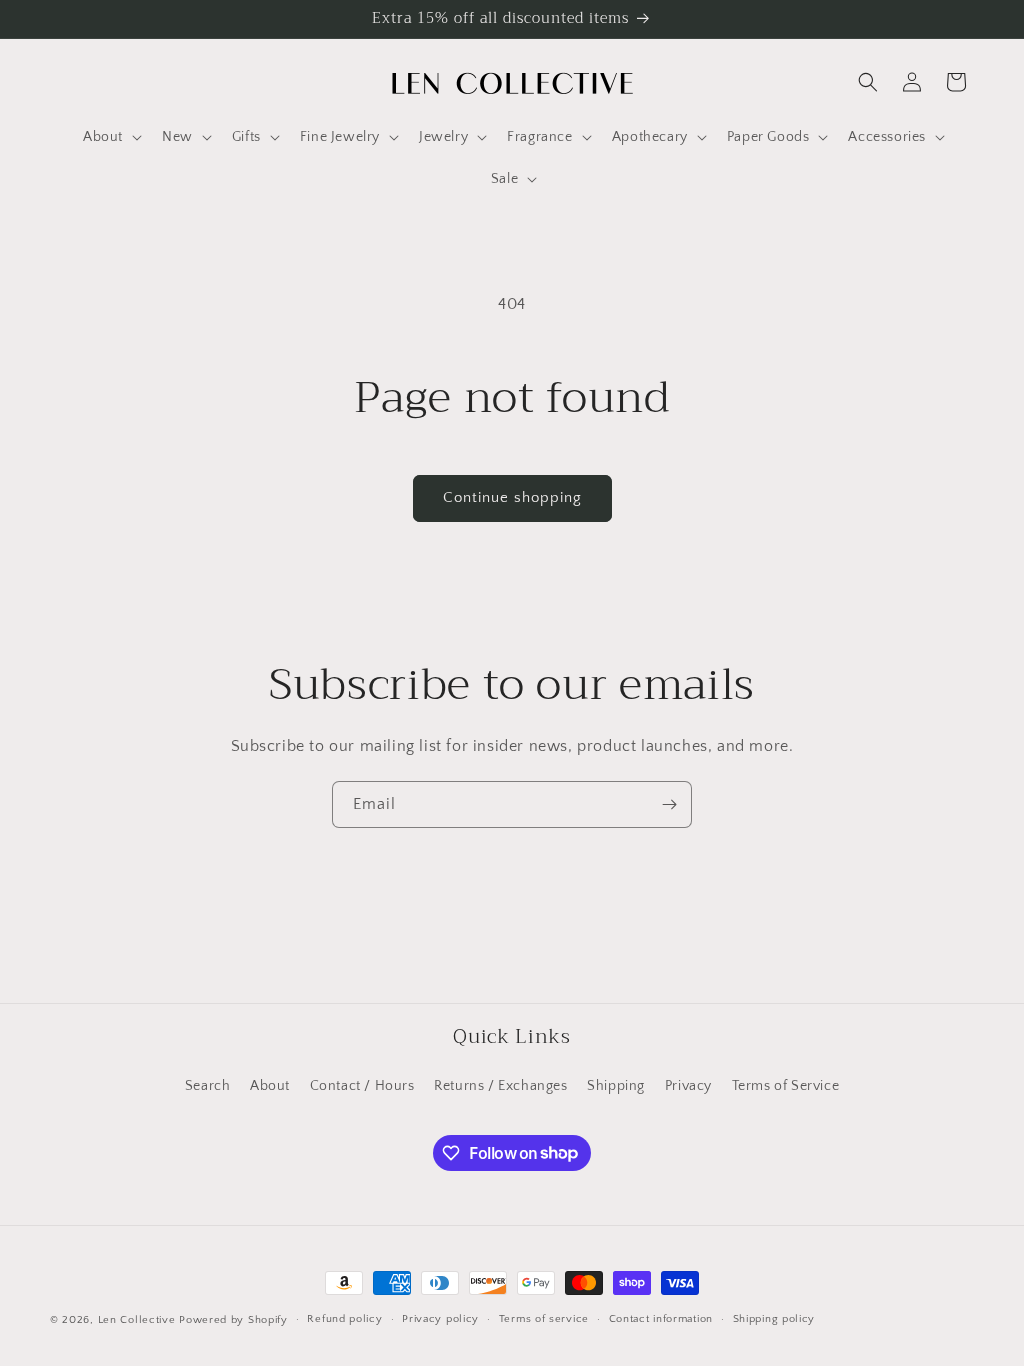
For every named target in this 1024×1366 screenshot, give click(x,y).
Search (208, 1086)
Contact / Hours (362, 1086)
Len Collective (137, 1320)
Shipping (616, 1086)
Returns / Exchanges (500, 1086)
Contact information (661, 1319)
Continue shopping (512, 497)
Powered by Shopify (233, 1320)
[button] (110, 137)
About (270, 1086)
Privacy (688, 1086)
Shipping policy (774, 1319)
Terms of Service (786, 1086)
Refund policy (344, 1319)
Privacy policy (440, 1319)
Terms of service (544, 1319)
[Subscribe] (669, 804)
